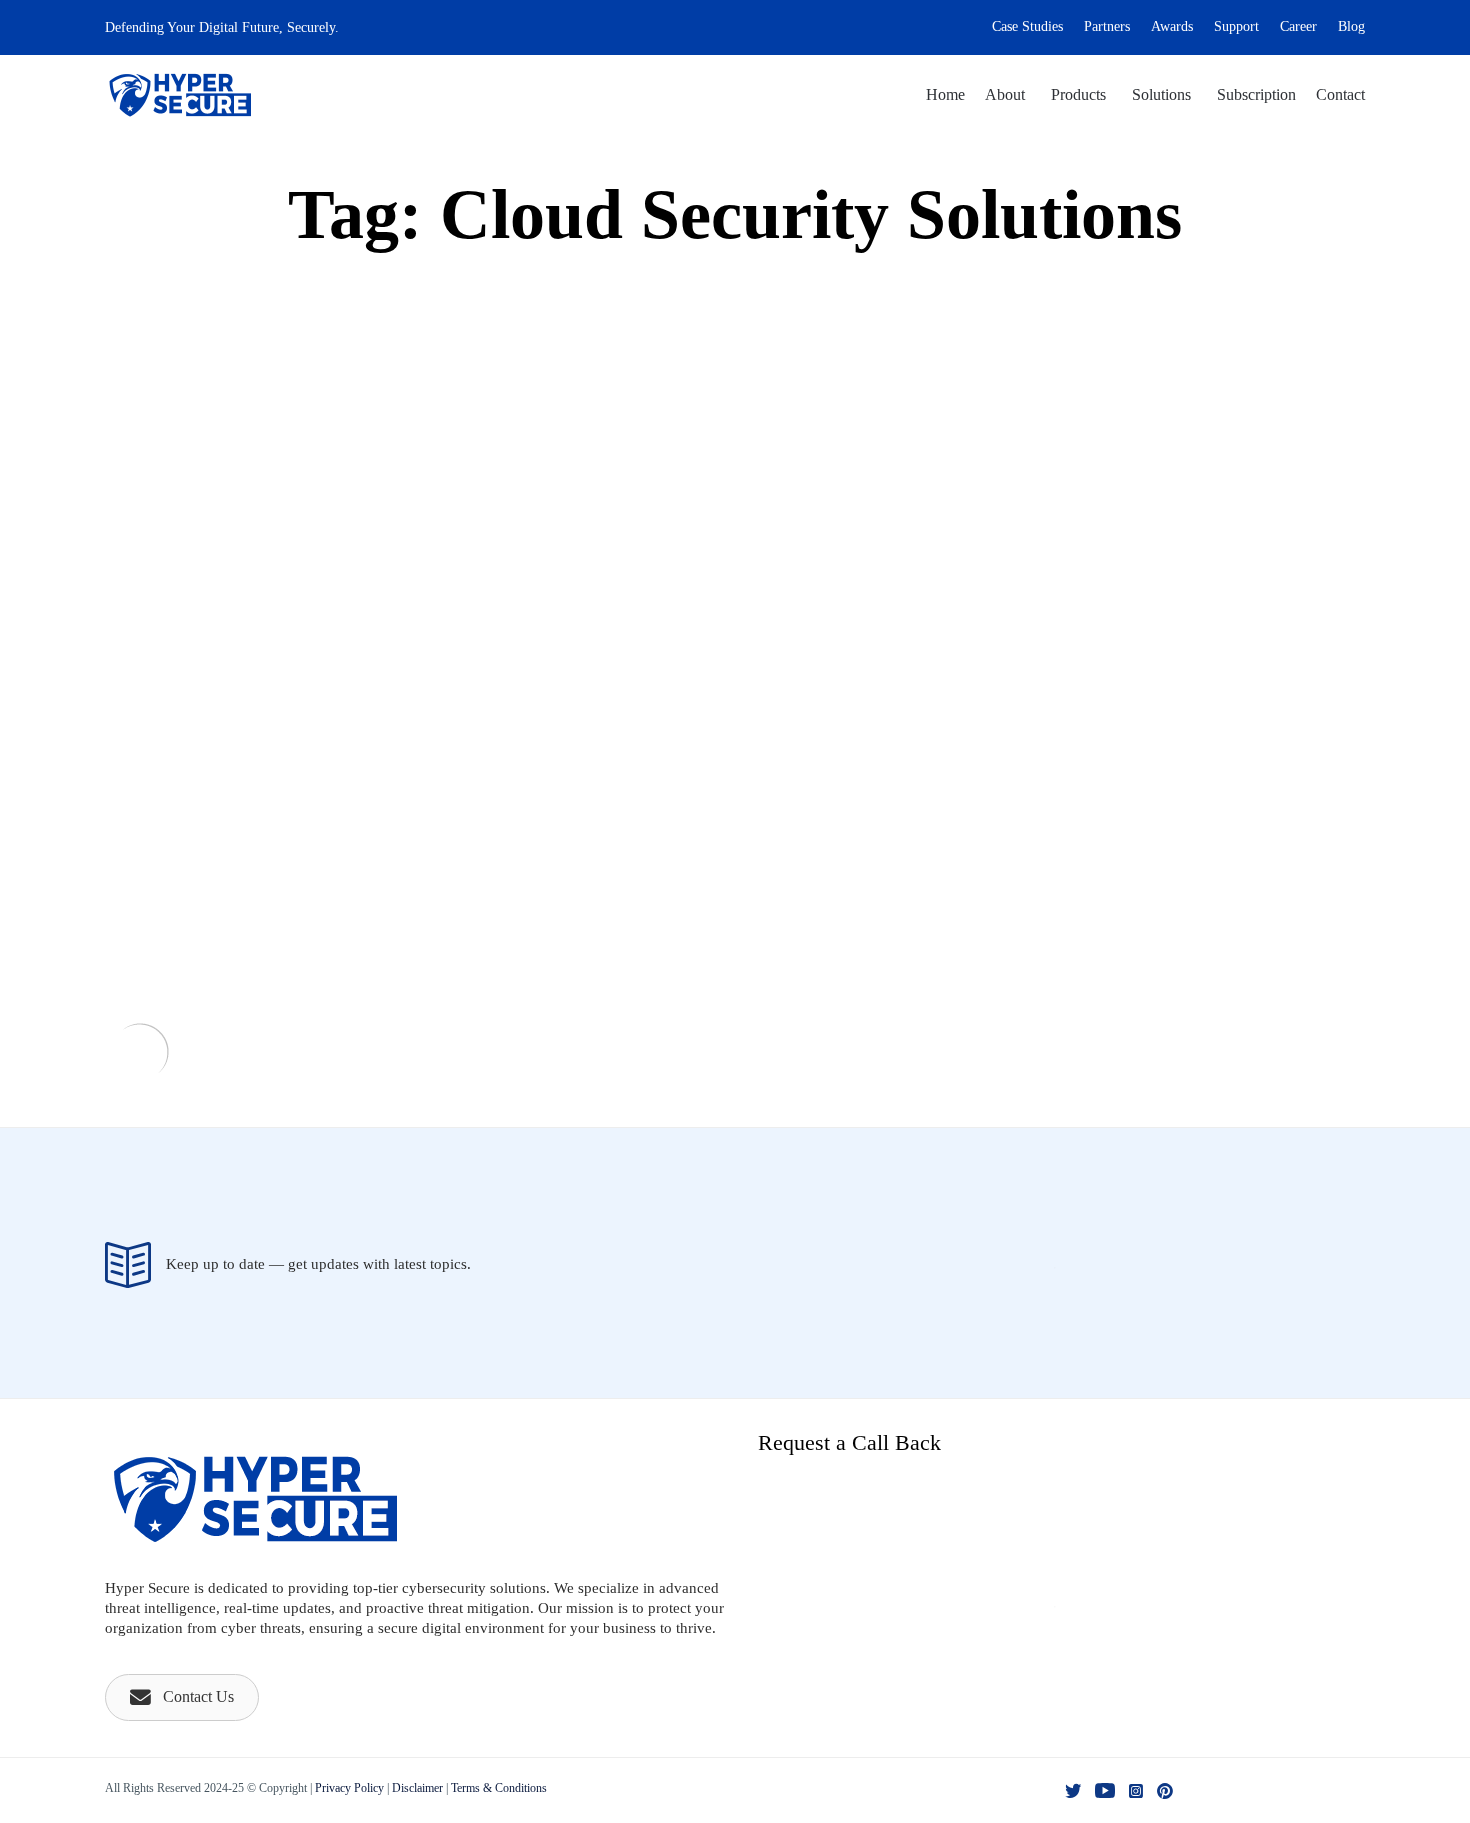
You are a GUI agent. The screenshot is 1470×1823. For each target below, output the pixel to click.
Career (1298, 26)
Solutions (1161, 94)
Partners (1107, 26)
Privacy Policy (349, 1788)
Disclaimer (417, 1788)
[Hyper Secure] (180, 95)
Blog (1351, 26)
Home (945, 94)
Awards (1172, 26)
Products (1078, 94)
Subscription (1256, 94)
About (1005, 94)
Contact (1340, 94)
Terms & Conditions (499, 1788)
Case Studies (1027, 26)
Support (1236, 26)
